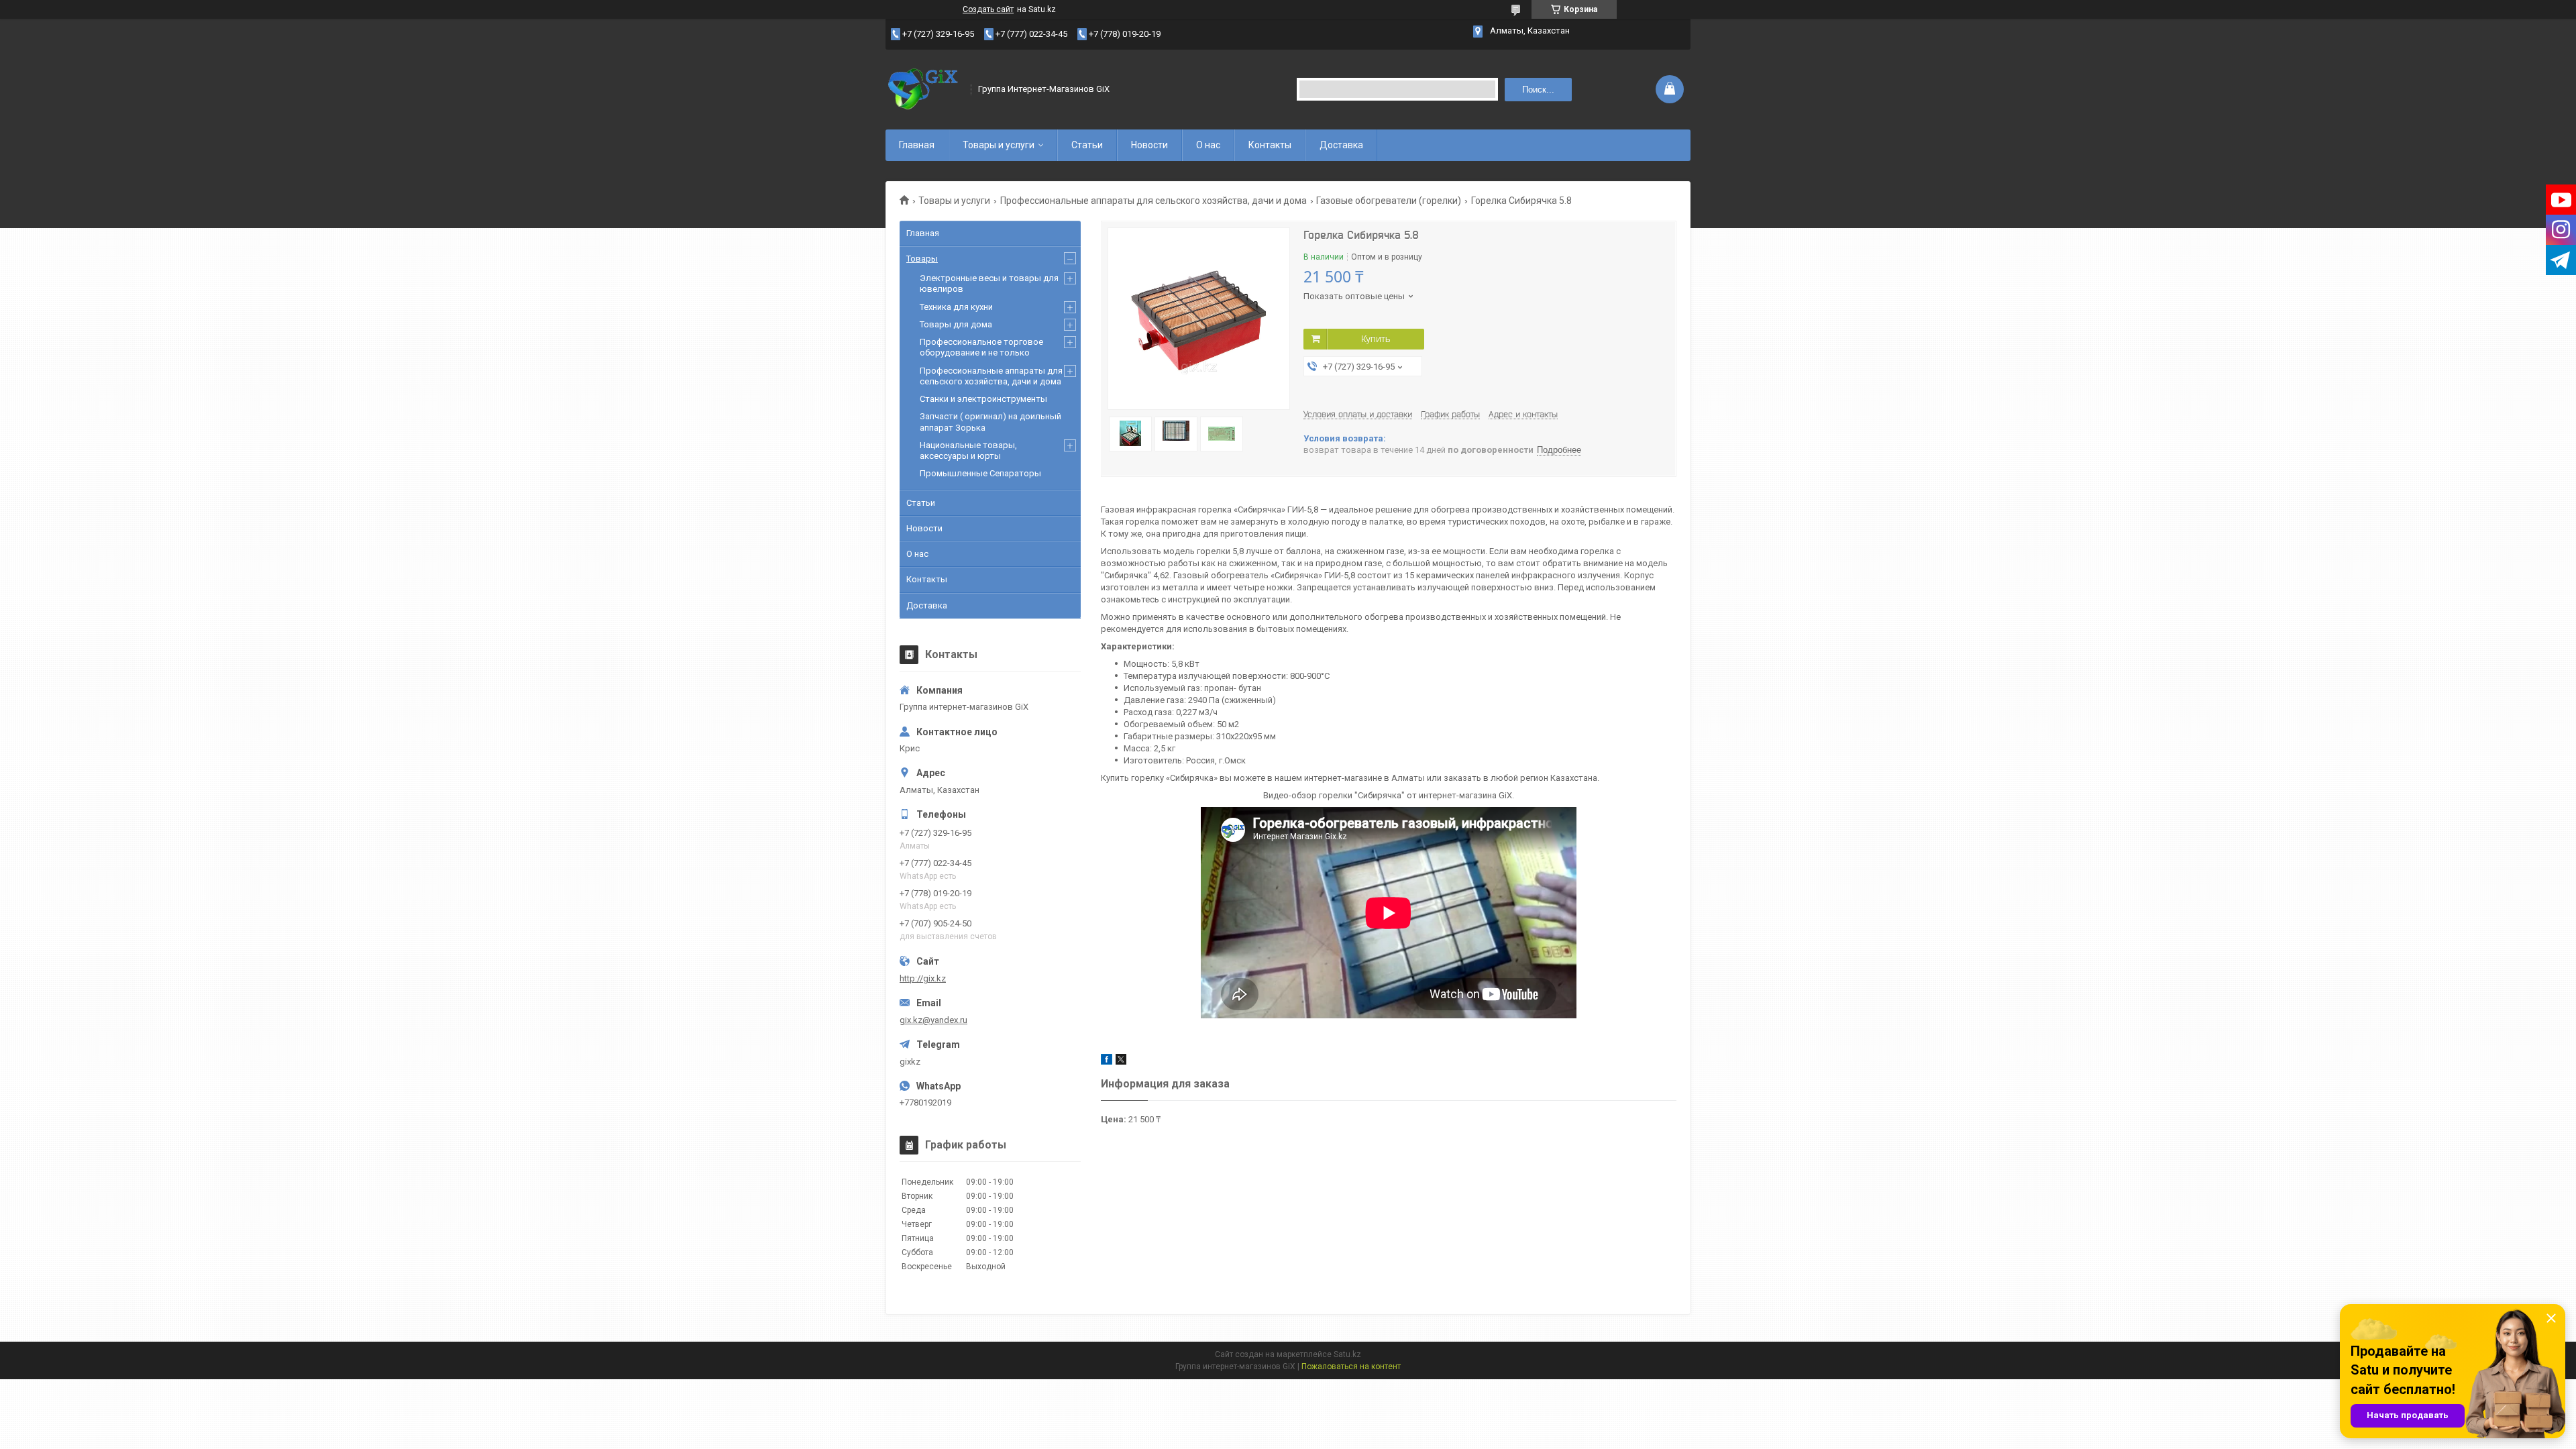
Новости (1149, 145)
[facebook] (1107, 1062)
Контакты (1270, 145)
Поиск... (1538, 90)
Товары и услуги (999, 145)
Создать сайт (988, 9)
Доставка (1341, 145)
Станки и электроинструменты (983, 399)
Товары (922, 259)
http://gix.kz (923, 978)
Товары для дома (956, 324)
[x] (1121, 1062)
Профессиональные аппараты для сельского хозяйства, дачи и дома (1153, 201)
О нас (1208, 145)
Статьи (1087, 145)
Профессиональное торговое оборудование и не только (981, 347)
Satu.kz (1347, 1354)
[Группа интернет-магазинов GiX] (924, 89)
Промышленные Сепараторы (980, 473)
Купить (1376, 339)
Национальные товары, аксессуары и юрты (968, 450)
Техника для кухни (956, 307)
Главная (917, 145)
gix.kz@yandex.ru (933, 1020)
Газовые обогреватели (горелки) (1389, 201)
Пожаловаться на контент (1351, 1366)
